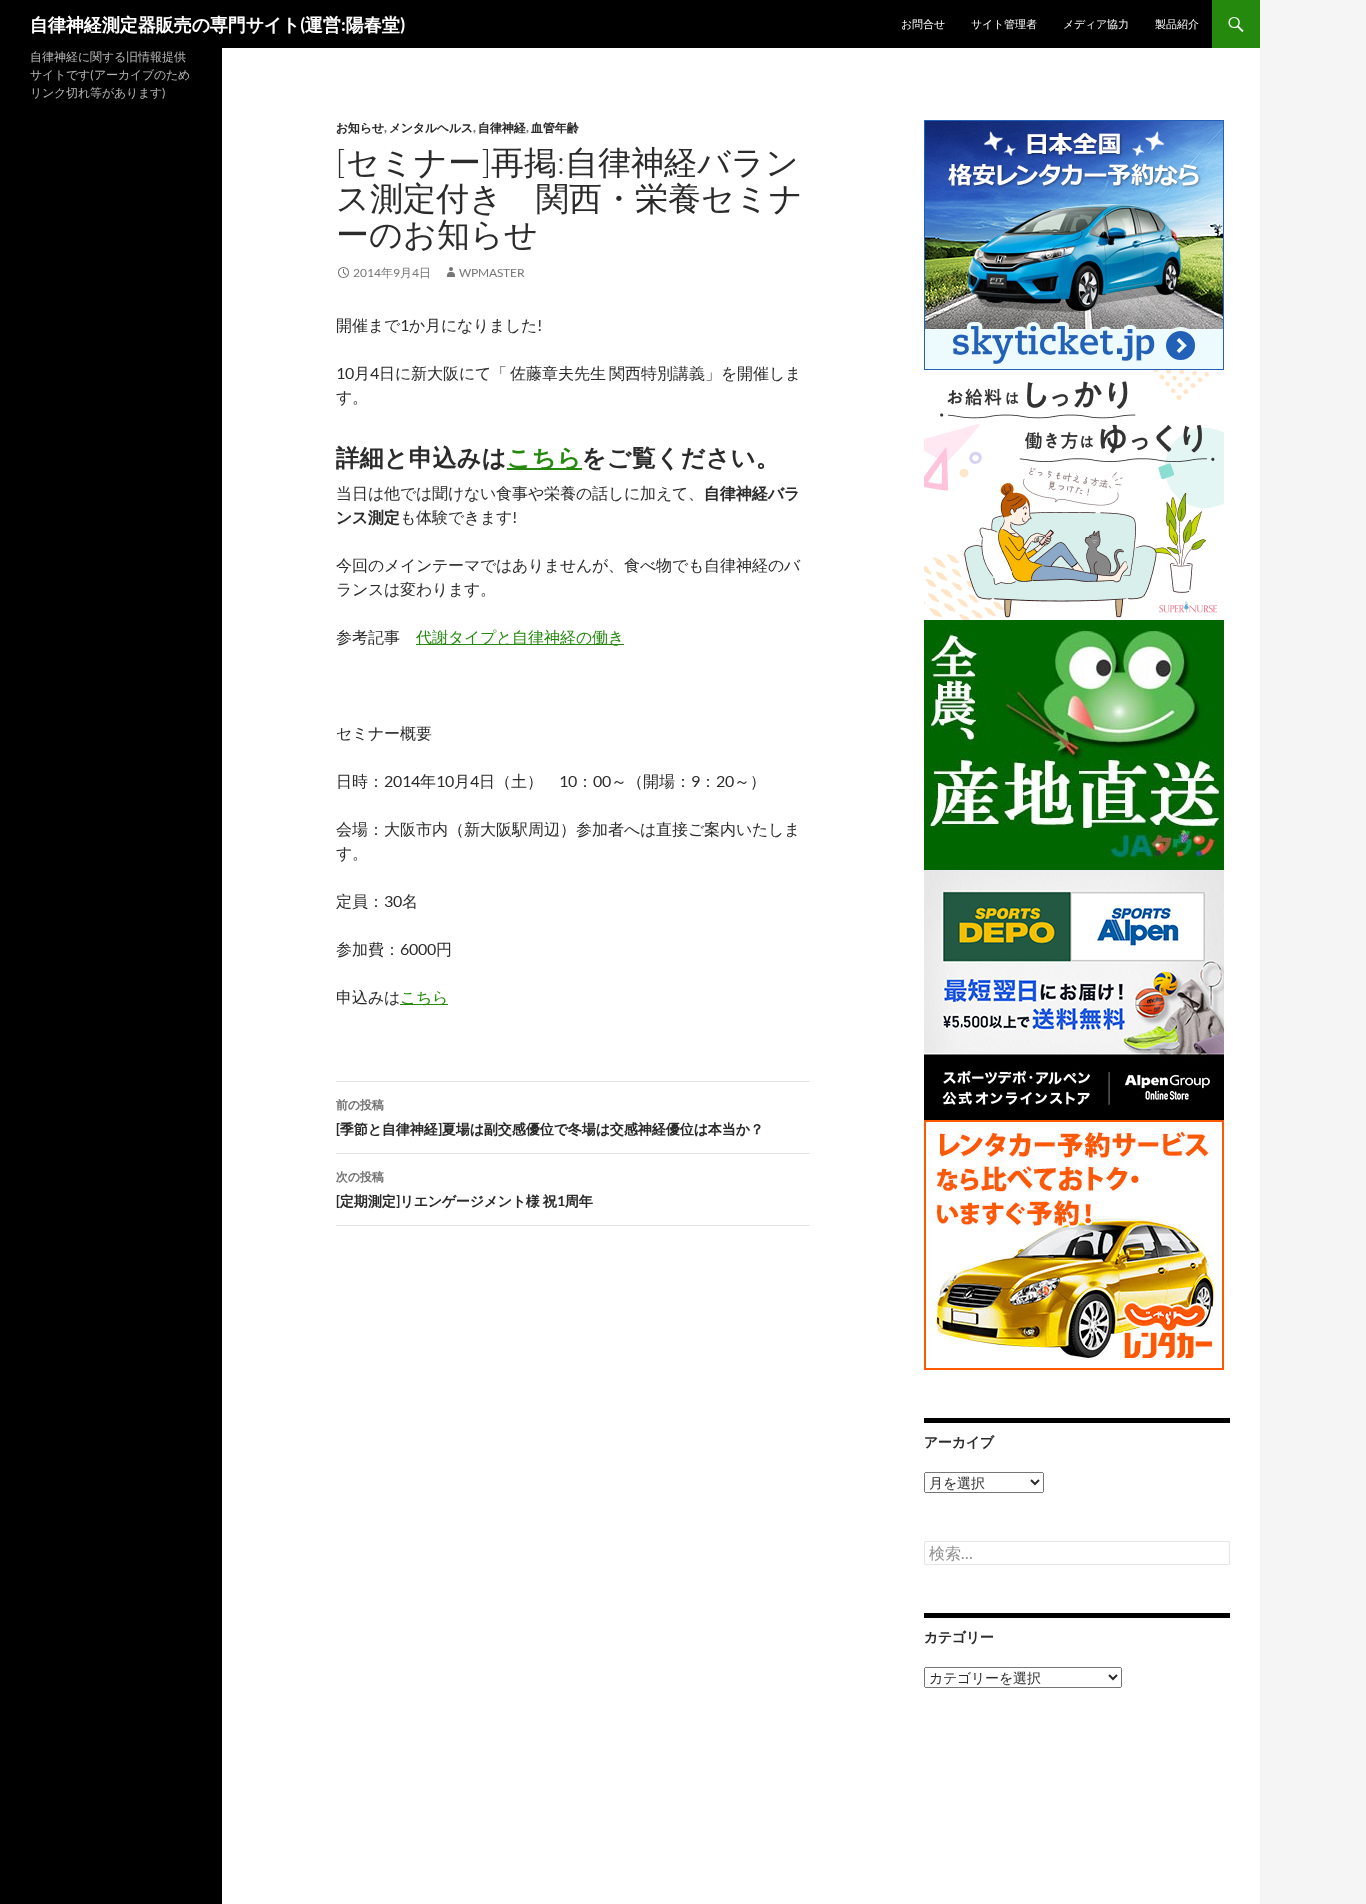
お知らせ (360, 127)
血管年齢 (555, 127)
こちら (544, 456)
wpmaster (492, 272)
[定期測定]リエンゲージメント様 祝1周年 (464, 1189)
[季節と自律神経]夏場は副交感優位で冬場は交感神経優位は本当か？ (550, 1117)
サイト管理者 (1004, 23)
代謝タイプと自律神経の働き (520, 636)
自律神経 (502, 127)
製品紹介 (1177, 23)
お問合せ (923, 23)
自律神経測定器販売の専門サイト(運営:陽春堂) (217, 24)
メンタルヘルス (431, 127)
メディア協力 (1096, 23)
